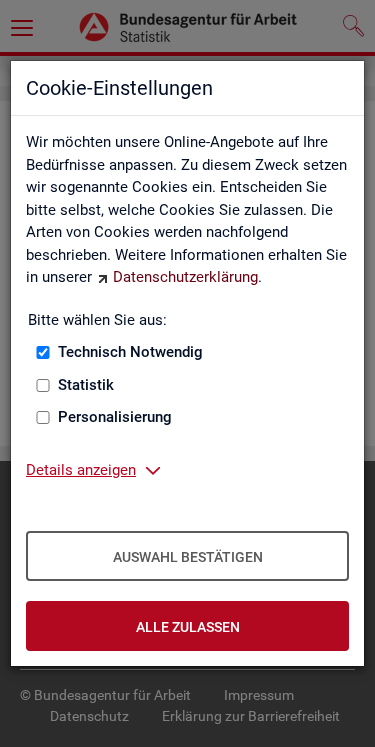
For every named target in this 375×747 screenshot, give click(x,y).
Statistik (86, 385)
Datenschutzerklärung (185, 277)
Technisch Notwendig (130, 352)
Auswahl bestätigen (188, 557)
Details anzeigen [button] (81, 470)
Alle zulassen (188, 627)
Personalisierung (115, 417)
